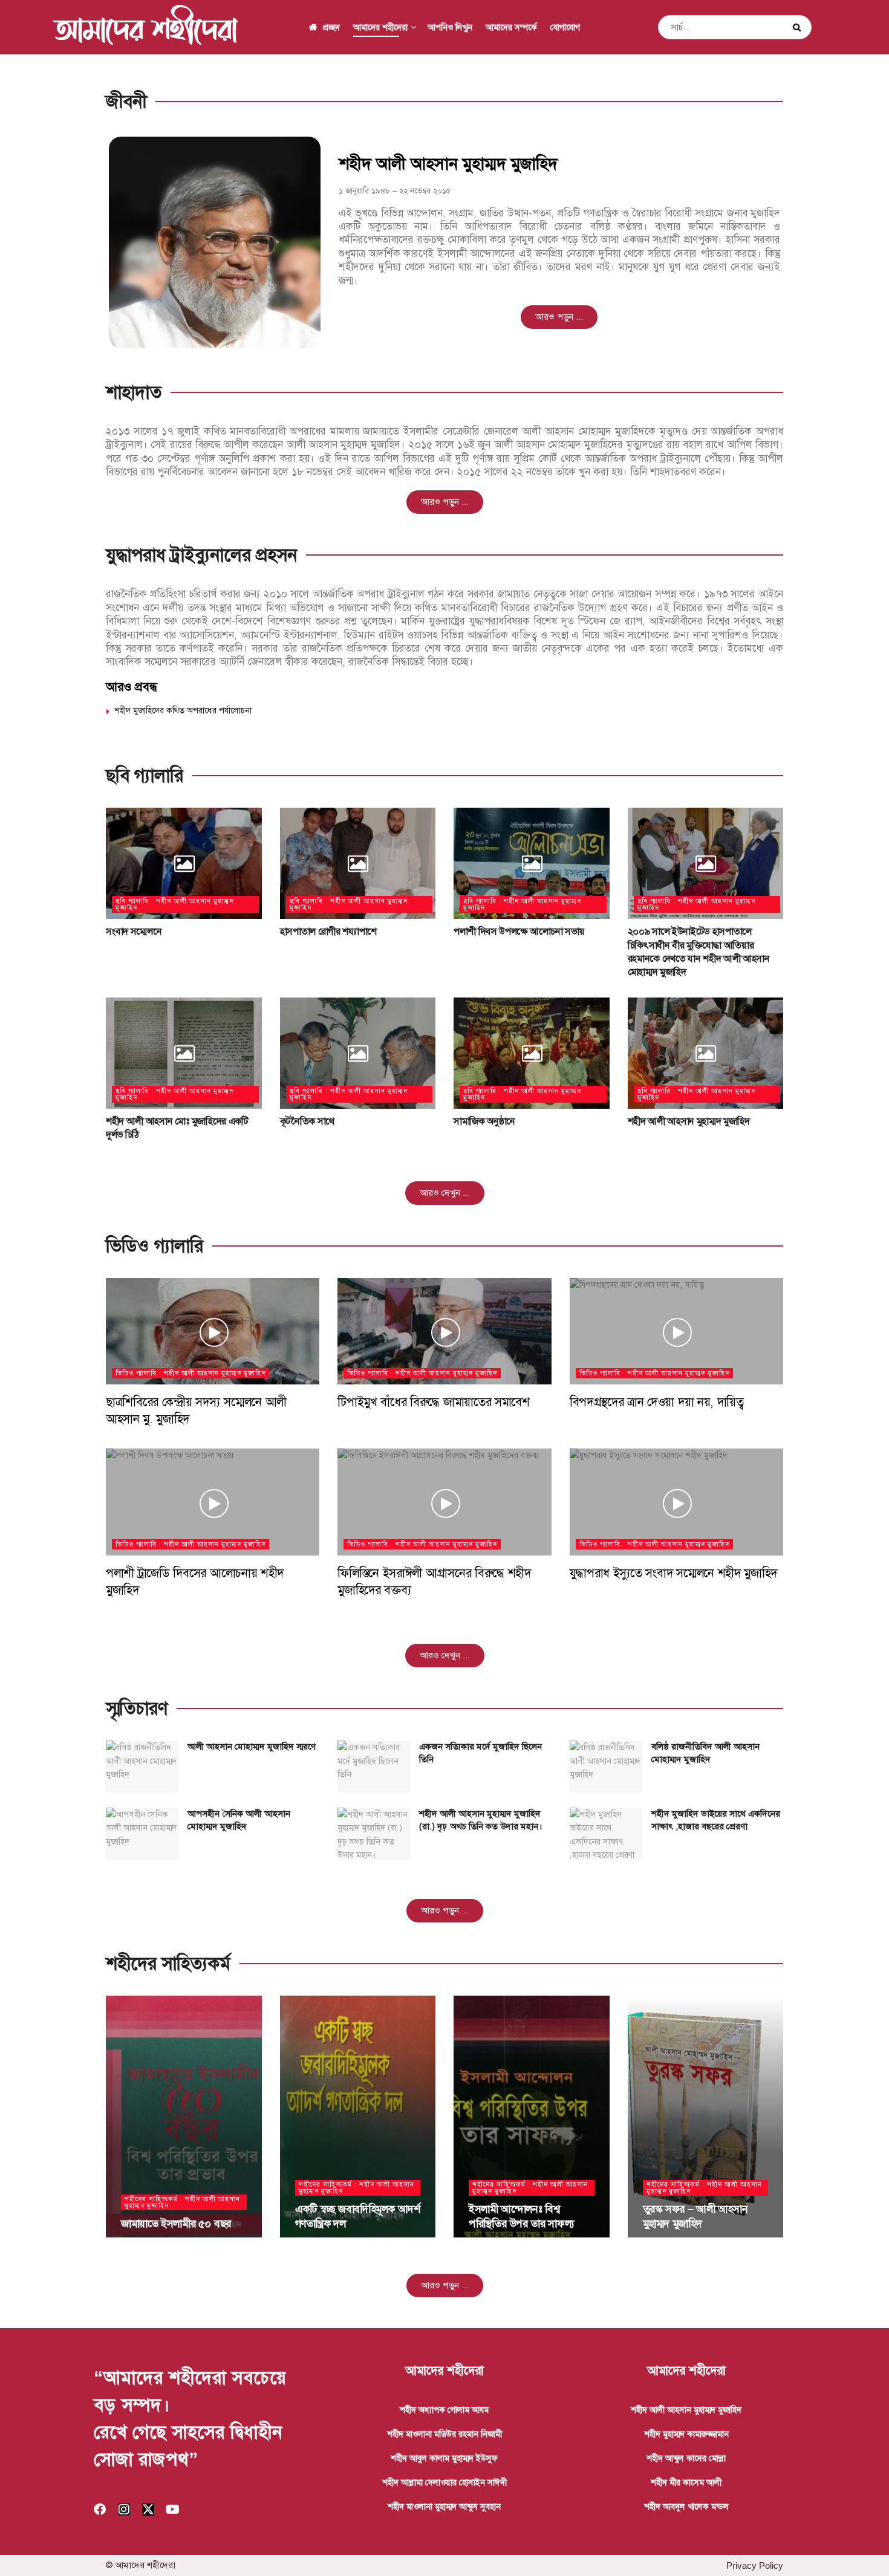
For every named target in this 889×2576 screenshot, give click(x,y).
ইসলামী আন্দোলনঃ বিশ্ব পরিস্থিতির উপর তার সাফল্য (521, 2216)
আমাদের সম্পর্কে (511, 27)
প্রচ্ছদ (331, 27)
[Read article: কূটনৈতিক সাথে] (358, 1053)
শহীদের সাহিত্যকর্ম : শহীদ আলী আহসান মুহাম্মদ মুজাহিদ (182, 2202)
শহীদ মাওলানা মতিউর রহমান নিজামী (444, 2434)
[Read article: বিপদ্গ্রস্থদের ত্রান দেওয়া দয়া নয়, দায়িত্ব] (676, 1332)
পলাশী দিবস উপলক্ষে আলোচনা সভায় (519, 931)
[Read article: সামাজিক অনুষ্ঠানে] (532, 1053)
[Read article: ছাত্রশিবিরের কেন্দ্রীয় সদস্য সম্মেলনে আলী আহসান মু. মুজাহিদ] (213, 1332)
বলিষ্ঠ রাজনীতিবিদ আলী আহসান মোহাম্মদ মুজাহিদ (705, 1753)
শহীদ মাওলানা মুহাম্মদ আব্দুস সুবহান (444, 2506)
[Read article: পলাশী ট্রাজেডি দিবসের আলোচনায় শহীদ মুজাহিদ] (213, 1502)
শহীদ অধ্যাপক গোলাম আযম (444, 2410)
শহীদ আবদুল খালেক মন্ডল (686, 2506)
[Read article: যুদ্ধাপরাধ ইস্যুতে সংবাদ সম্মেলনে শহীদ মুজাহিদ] (676, 1502)
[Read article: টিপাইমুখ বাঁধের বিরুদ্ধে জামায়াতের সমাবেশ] (444, 1332)
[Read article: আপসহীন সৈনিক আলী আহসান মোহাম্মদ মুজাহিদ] (142, 1834)
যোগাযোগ (565, 27)
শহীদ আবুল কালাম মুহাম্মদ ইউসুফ (444, 2458)
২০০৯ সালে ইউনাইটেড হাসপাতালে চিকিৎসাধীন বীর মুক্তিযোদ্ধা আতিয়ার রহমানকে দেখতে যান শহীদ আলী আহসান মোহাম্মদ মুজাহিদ (699, 952)
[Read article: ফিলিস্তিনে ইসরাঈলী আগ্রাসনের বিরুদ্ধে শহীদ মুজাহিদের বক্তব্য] (444, 1502)
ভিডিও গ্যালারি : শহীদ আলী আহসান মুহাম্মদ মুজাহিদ (190, 1373)
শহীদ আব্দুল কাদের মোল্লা (686, 2458)
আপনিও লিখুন (450, 27)
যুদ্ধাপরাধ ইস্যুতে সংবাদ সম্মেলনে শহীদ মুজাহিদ (673, 1573)
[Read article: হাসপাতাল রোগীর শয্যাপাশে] (358, 863)
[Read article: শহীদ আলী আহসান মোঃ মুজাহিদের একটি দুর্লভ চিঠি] (184, 1053)
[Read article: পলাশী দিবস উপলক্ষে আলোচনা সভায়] (532, 863)
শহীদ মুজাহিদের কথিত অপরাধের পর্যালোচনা (183, 710)
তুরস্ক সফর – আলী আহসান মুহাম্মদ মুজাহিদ (695, 2216)
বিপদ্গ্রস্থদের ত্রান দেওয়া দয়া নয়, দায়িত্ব (657, 1402)
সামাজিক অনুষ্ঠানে (484, 1121)
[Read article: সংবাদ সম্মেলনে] (184, 863)
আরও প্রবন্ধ (132, 687)
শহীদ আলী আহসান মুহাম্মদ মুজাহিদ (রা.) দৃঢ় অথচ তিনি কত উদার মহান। (481, 1820)
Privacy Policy (755, 2565)
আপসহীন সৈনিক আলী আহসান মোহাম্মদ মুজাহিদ (239, 1820)
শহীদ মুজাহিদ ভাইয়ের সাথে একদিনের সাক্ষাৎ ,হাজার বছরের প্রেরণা (716, 1820)
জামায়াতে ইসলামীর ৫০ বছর (176, 2224)
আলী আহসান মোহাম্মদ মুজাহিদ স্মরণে (252, 1747)
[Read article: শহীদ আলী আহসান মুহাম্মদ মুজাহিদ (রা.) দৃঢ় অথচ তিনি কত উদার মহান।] (374, 1834)
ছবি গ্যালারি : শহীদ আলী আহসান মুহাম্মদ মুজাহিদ (174, 904)
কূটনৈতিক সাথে (307, 1121)
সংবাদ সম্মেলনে (134, 931)
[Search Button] (799, 27)
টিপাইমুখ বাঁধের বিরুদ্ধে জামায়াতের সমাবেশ (433, 1402)
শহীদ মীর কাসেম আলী (686, 2482)
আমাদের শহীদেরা (145, 27)
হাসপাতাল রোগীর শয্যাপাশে (329, 931)
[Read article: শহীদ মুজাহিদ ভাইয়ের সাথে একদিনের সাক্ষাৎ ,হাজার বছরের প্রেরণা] (606, 1834)
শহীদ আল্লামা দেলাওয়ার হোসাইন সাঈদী (444, 2482)
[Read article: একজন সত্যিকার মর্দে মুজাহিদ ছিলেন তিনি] (374, 1767)
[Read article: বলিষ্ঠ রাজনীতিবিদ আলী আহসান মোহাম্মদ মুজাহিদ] (606, 1767)
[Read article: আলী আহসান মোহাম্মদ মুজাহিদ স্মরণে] (142, 1767)
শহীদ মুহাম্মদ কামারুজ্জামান (686, 2434)
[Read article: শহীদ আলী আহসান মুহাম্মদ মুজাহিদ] (706, 1053)
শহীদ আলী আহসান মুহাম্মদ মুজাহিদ (689, 1121)
